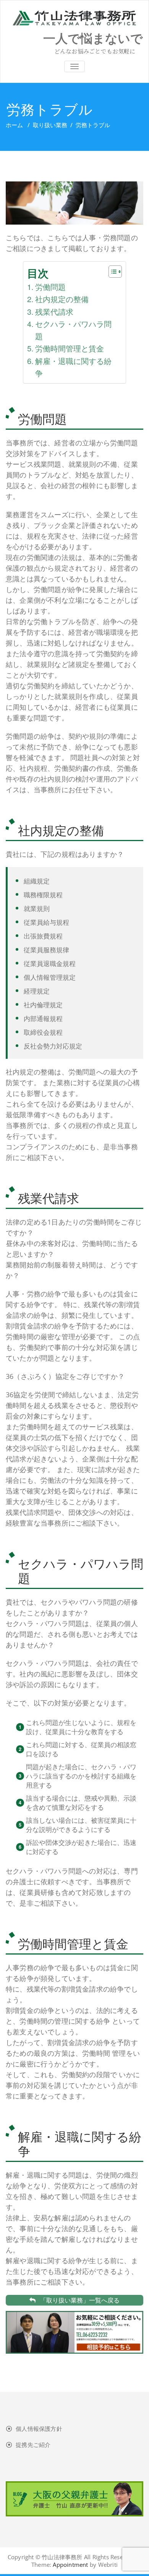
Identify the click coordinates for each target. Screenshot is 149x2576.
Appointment (70, 2565)
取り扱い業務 (50, 125)
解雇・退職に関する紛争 (73, 367)
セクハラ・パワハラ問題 (73, 330)
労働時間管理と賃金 (70, 348)
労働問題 (50, 287)
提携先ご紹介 (33, 2445)
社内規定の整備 (62, 299)
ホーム (14, 125)
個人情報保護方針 (39, 2429)
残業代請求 (54, 311)
